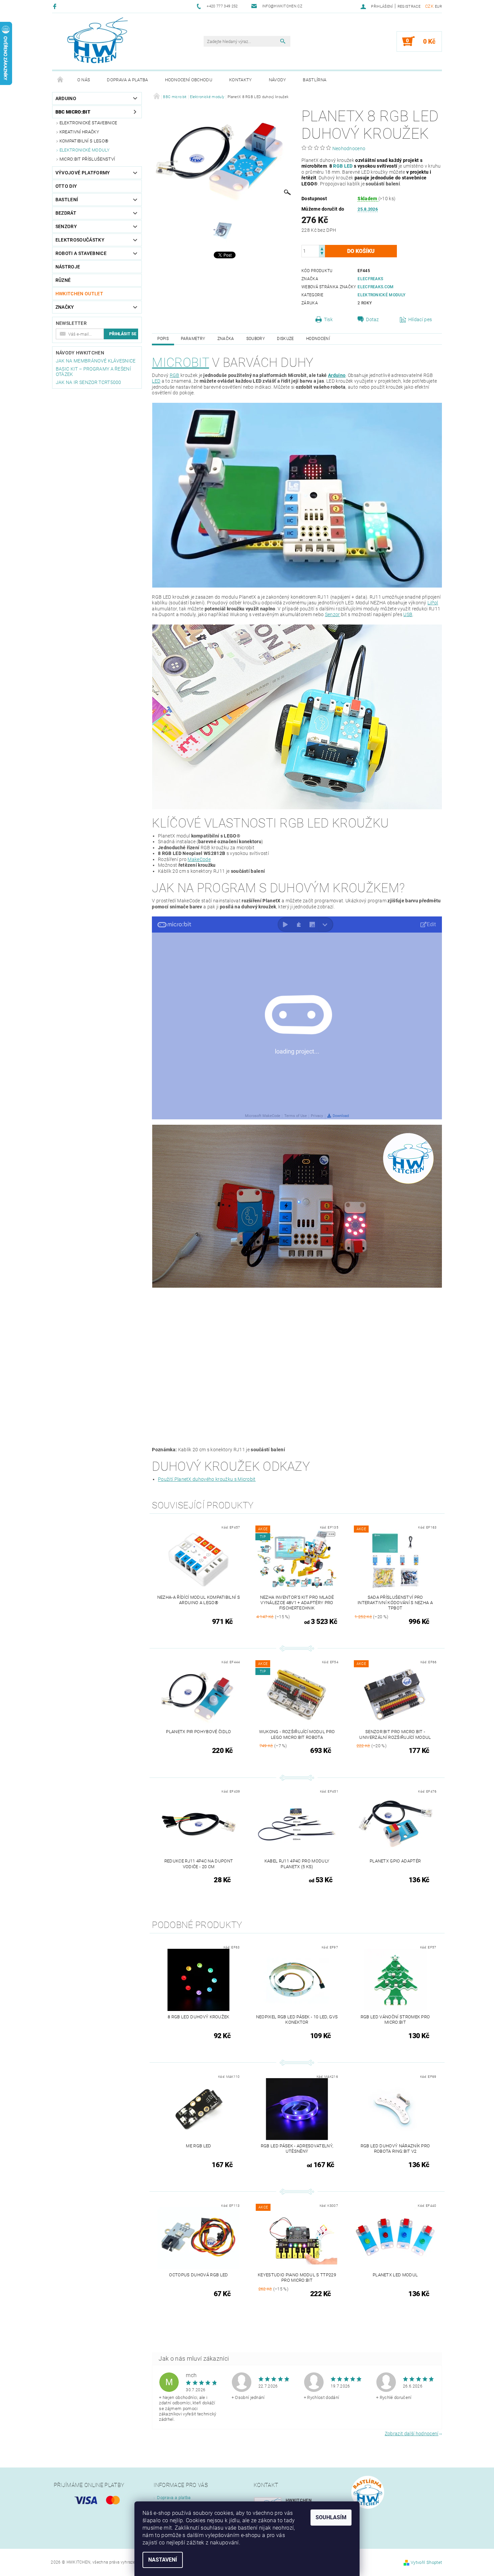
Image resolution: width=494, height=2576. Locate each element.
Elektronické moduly (85, 150)
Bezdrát (66, 213)
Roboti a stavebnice (81, 253)
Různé (63, 280)
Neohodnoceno (349, 148)
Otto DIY (66, 186)
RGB (338, 166)
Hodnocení (318, 339)
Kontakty (241, 80)
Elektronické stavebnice (88, 123)
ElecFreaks (370, 279)
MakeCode (199, 859)
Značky (65, 307)
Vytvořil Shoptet (426, 2562)
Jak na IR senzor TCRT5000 (89, 382)
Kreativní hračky (79, 132)
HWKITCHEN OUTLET (79, 294)
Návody (278, 80)
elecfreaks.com (376, 287)
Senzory (66, 226)
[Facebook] (56, 6)
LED (348, 166)
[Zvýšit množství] (322, 248)
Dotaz (373, 319)
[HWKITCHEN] (97, 40)
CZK (429, 6)
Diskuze (285, 339)
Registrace (409, 7)
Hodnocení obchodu (189, 80)
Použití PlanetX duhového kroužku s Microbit (207, 1479)
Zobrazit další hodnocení (412, 2433)
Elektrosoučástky (80, 240)
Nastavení (163, 2560)
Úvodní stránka (60, 80)
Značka (226, 339)
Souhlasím (331, 2517)
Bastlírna (315, 80)
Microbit (180, 363)
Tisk (328, 319)
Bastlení (67, 200)
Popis (163, 339)
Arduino (66, 98)
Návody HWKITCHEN (80, 353)
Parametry (193, 339)
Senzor (333, 614)
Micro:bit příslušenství (87, 159)
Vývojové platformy (83, 173)
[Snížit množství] (322, 254)
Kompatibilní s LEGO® (84, 141)
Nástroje (68, 267)
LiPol (433, 603)
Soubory (256, 339)
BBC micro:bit (73, 112)
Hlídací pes (420, 319)
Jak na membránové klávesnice (96, 361)
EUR (438, 7)
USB (408, 614)
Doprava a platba (127, 80)
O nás (84, 80)
